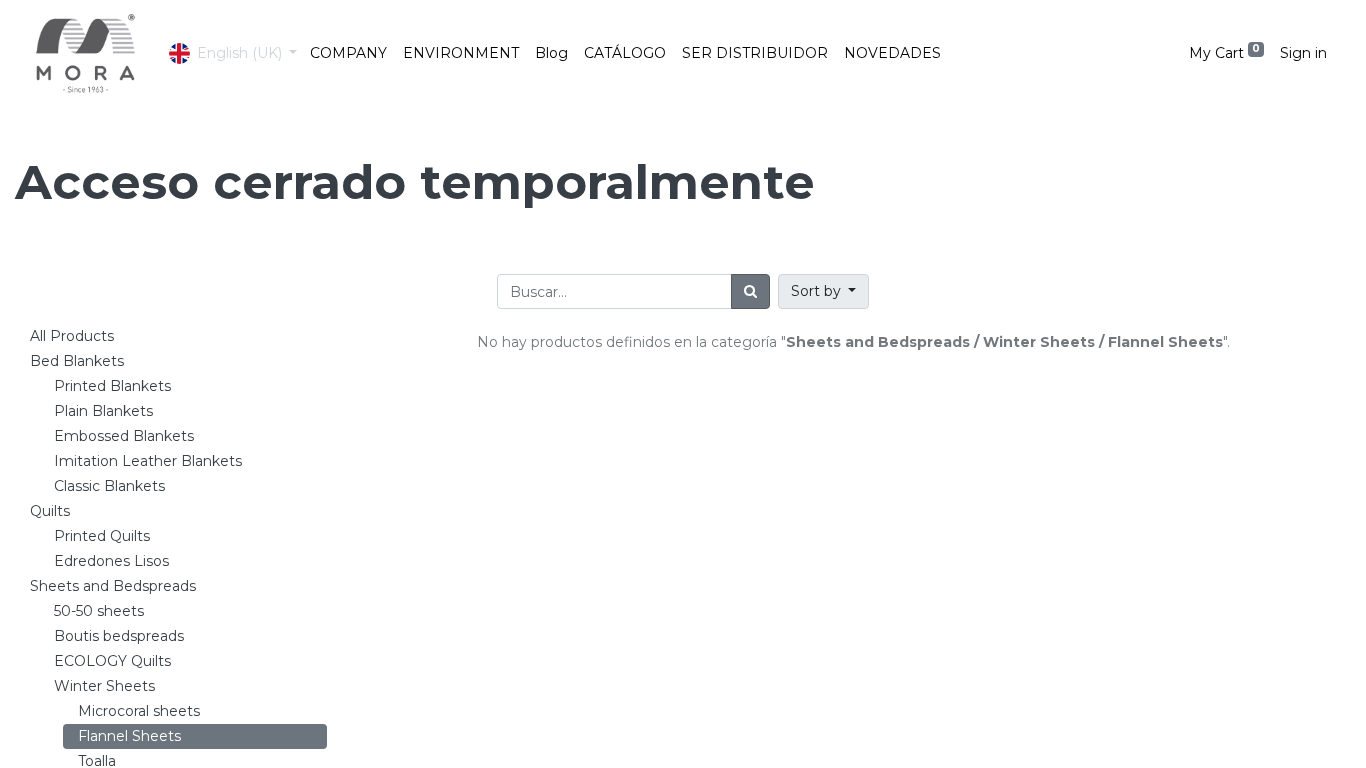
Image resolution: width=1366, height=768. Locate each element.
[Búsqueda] (750, 291)
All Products (72, 336)
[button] (824, 291)
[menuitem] (348, 53)
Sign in (1303, 53)
